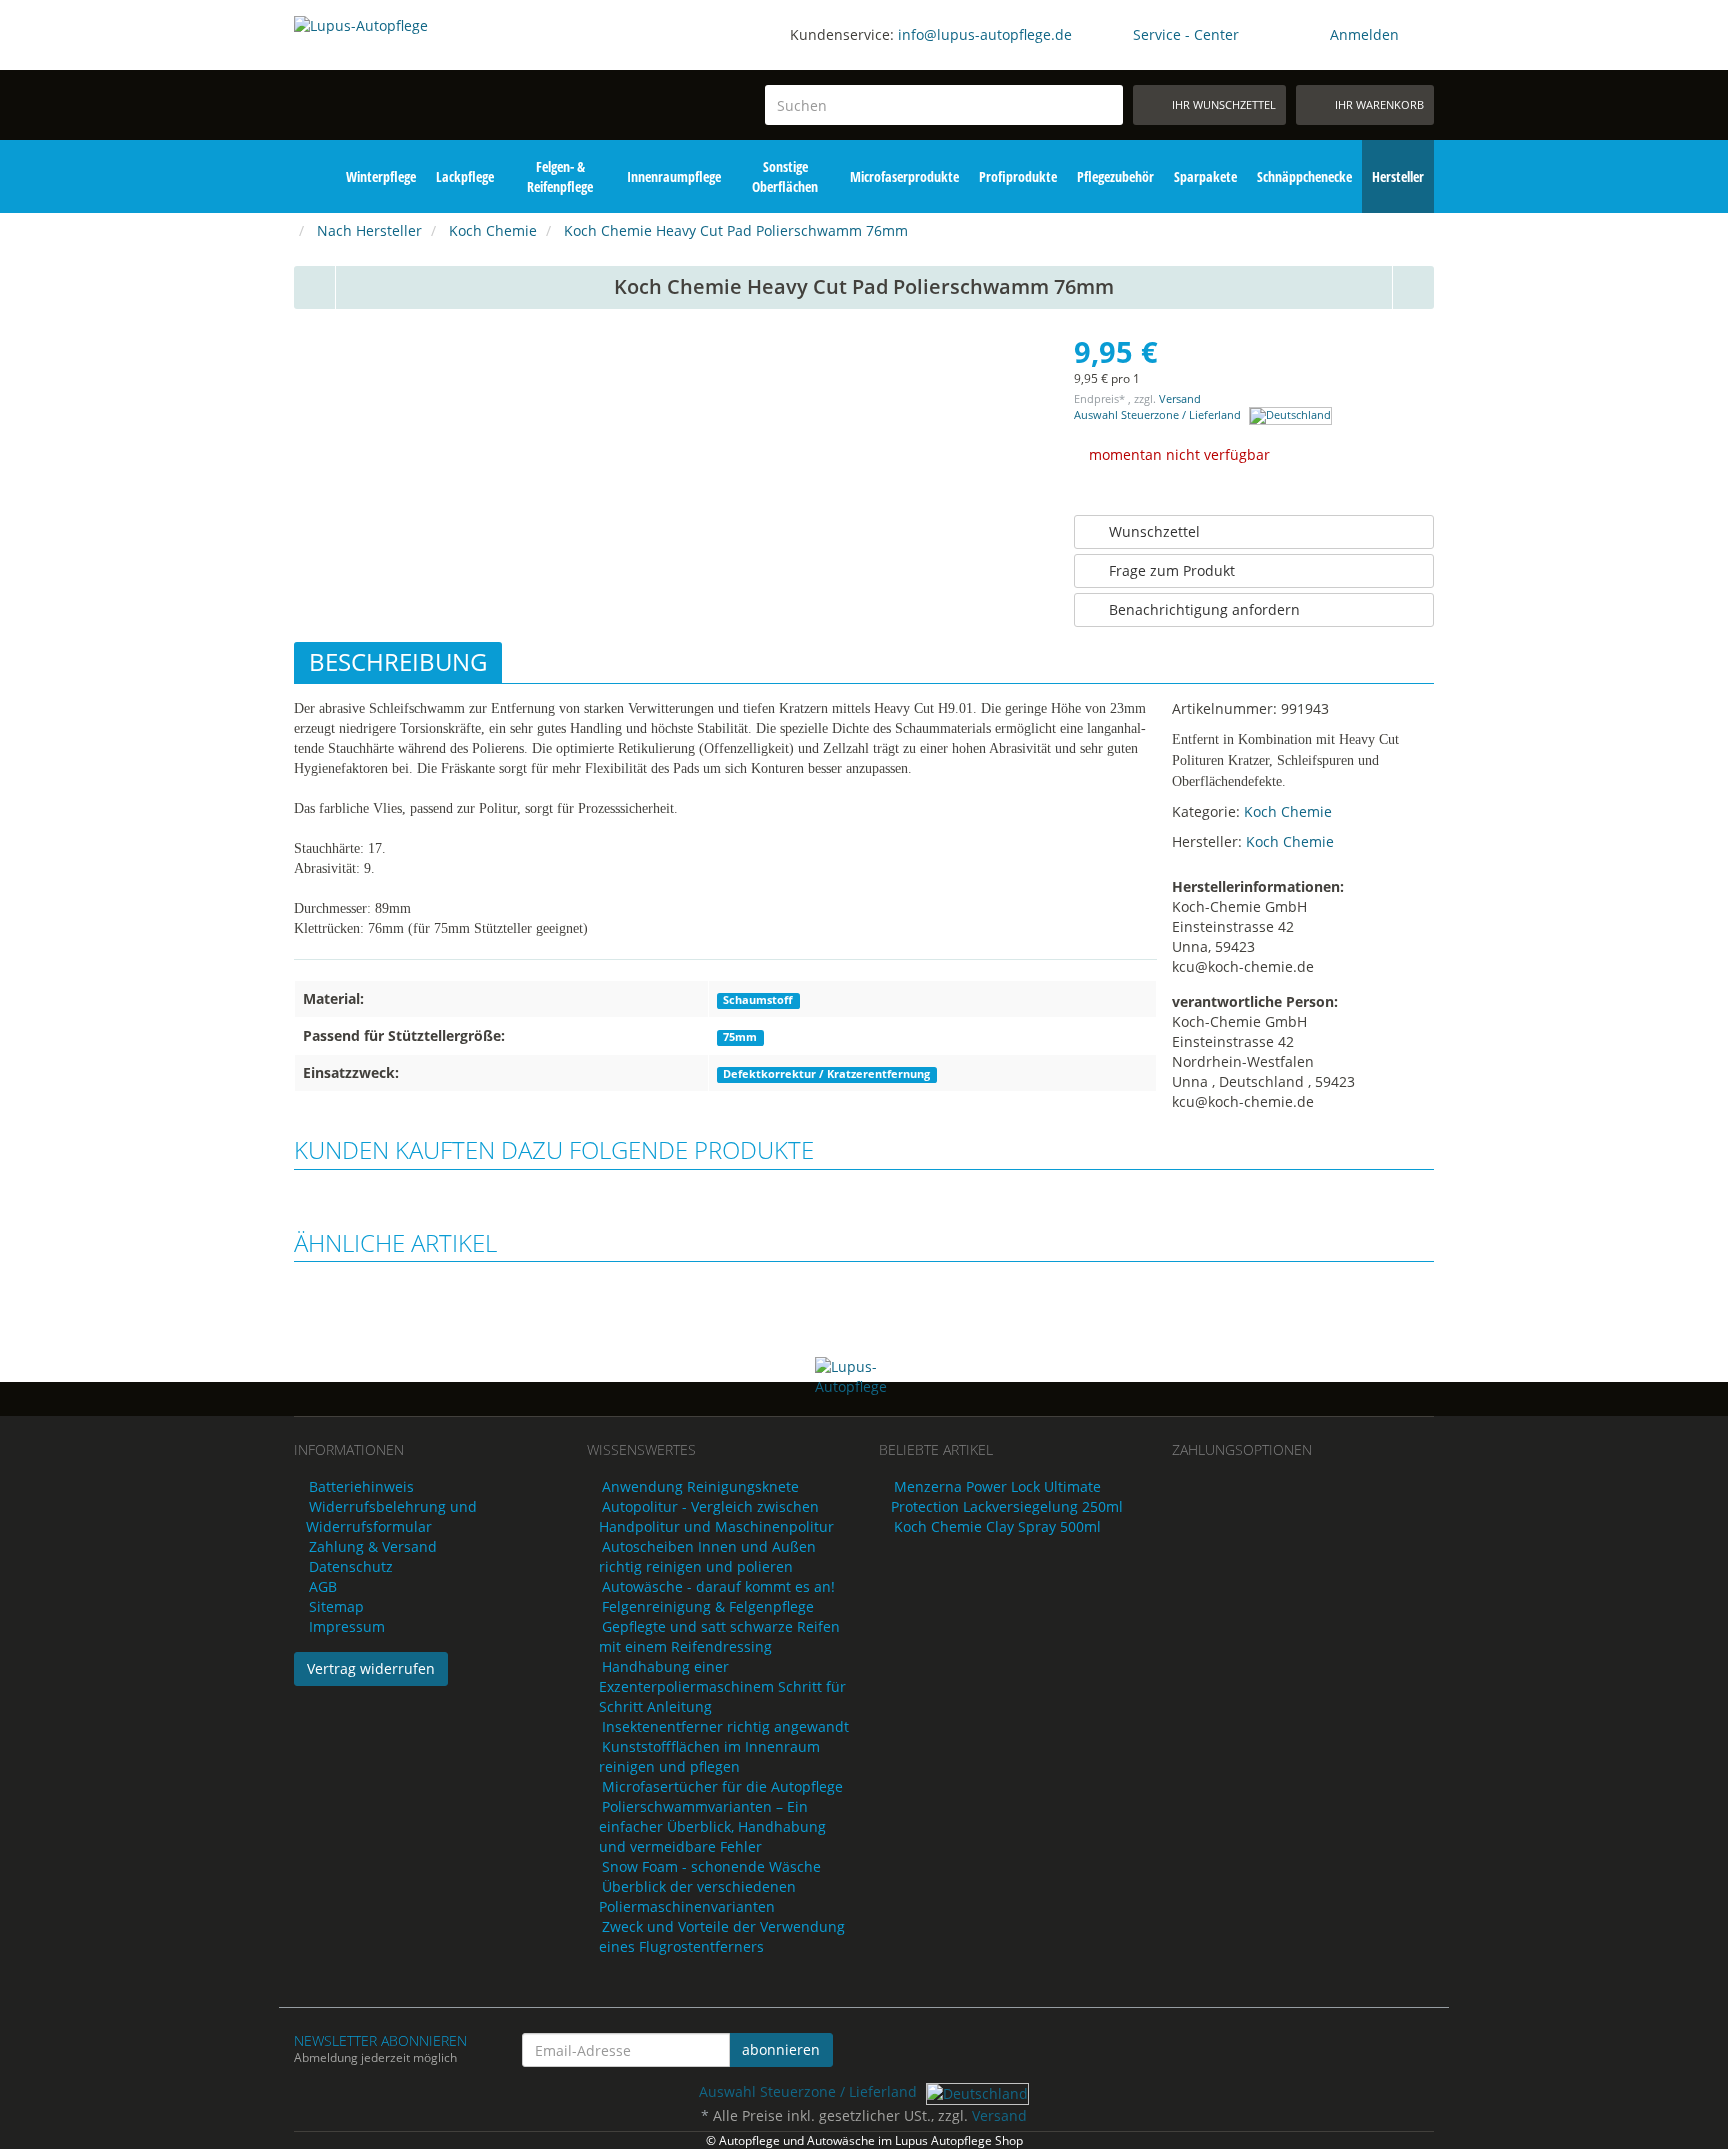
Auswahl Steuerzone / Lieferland (1159, 415)
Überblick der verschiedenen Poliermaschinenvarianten (697, 1896)
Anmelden (1364, 34)
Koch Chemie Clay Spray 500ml (997, 1526)
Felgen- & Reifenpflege (560, 176)
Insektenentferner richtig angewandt (725, 1726)
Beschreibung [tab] (398, 661)
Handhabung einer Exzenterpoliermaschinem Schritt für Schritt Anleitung (722, 1686)
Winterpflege (381, 176)
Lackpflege (465, 176)
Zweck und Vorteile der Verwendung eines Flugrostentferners (722, 1936)
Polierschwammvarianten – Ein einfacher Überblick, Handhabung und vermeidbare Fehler (712, 1826)
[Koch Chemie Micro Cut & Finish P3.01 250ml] (315, 287)
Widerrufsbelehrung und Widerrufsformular (391, 1516)
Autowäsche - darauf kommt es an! (718, 1586)
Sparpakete (1205, 176)
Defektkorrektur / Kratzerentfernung (826, 1074)
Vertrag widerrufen (371, 1668)
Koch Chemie (1288, 811)
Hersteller (1398, 176)
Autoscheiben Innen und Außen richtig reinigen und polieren (707, 1556)
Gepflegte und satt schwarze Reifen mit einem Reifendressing (719, 1636)
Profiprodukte (1018, 176)
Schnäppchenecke (1304, 176)
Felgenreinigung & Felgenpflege (708, 1606)
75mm (740, 1037)
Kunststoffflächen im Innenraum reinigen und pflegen (709, 1756)
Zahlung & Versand (373, 1546)
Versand (1180, 399)
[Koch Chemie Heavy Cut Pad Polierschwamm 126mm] (1414, 287)
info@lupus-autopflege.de (985, 34)
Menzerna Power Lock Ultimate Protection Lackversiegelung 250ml (1007, 1496)
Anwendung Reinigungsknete (700, 1486)
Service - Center (1186, 34)
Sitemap (336, 1606)
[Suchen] (1104, 105)
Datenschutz (351, 1566)
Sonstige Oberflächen (785, 176)
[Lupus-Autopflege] (425, 78)
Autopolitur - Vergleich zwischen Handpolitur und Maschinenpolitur (716, 1516)
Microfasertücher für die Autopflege (722, 1786)
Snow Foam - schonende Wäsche (711, 1866)
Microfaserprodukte (904, 176)
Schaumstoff (758, 1000)
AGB (323, 1586)
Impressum (347, 1626)
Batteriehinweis (361, 1486)
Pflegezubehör (1115, 176)
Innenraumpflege (674, 176)
